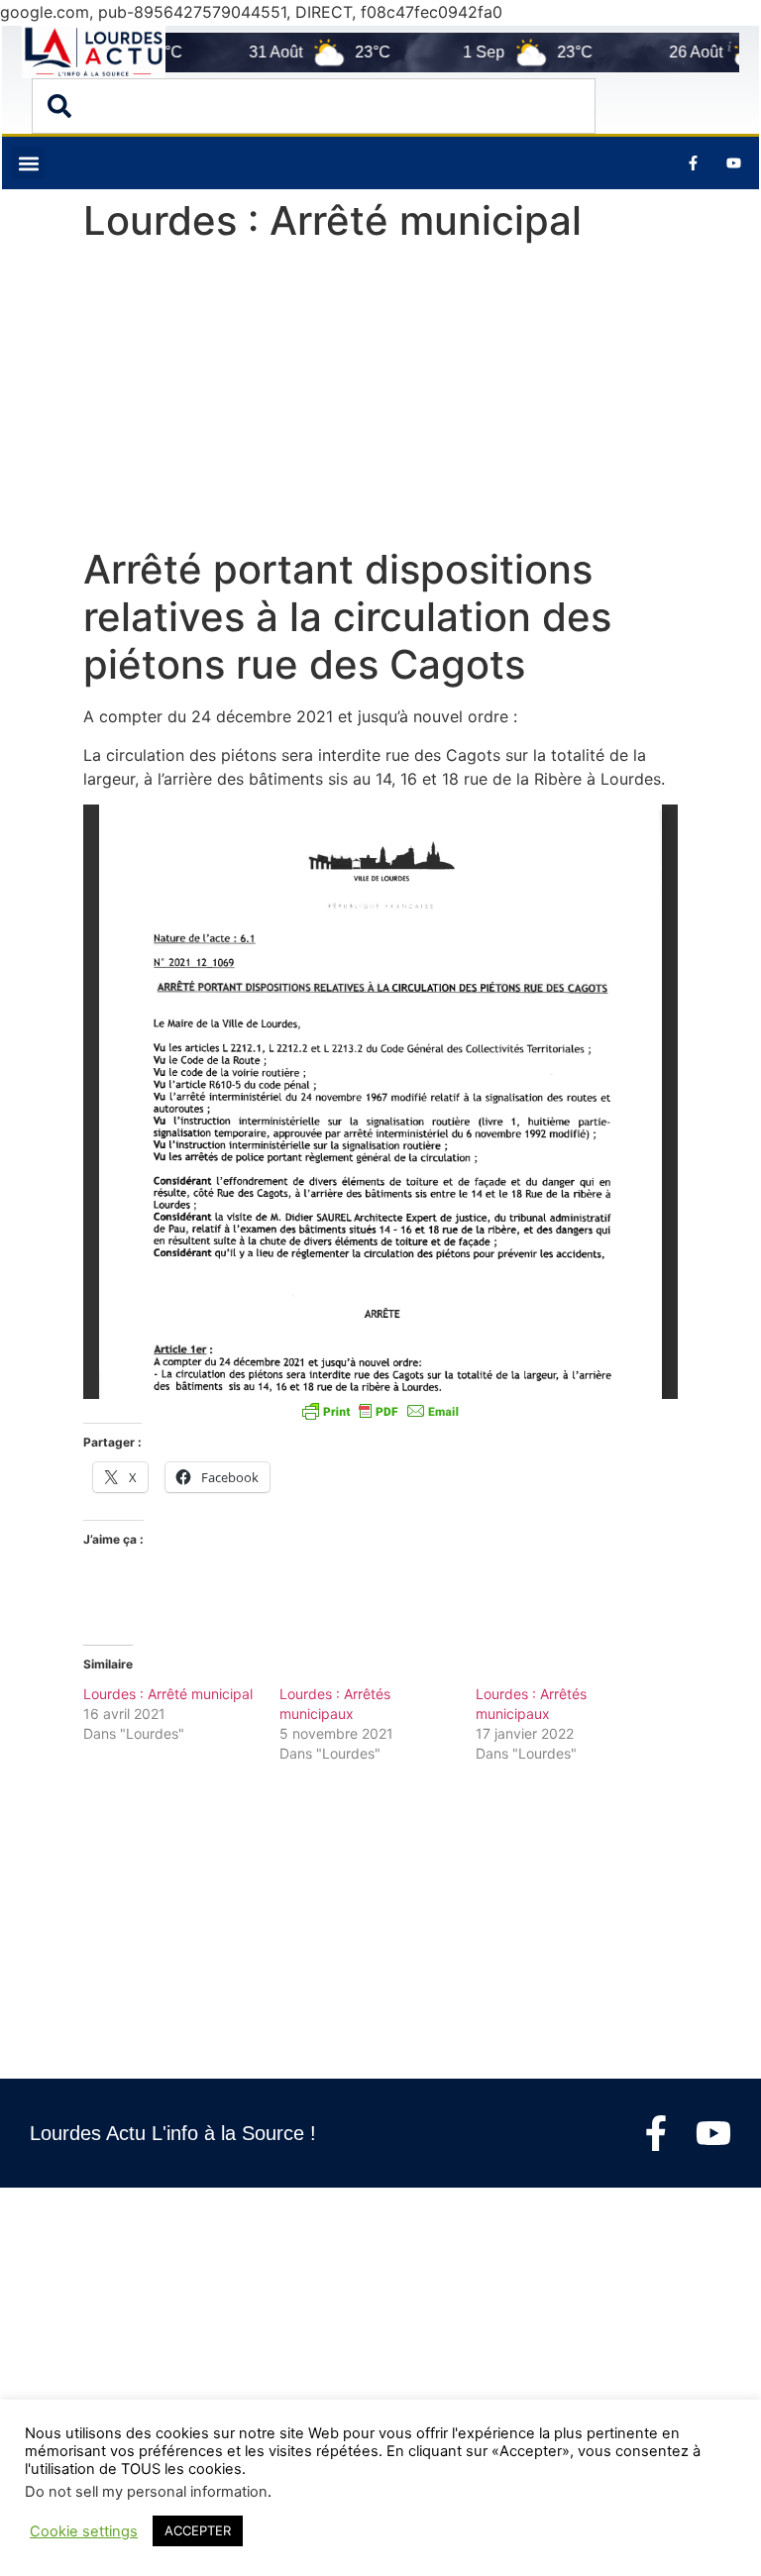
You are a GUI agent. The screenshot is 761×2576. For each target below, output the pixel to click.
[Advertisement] (380, 399)
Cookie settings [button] (84, 2531)
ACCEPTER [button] (198, 2530)
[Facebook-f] (656, 2133)
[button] (28, 163)
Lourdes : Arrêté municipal (168, 1694)
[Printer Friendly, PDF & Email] (380, 1411)
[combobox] (314, 106)
